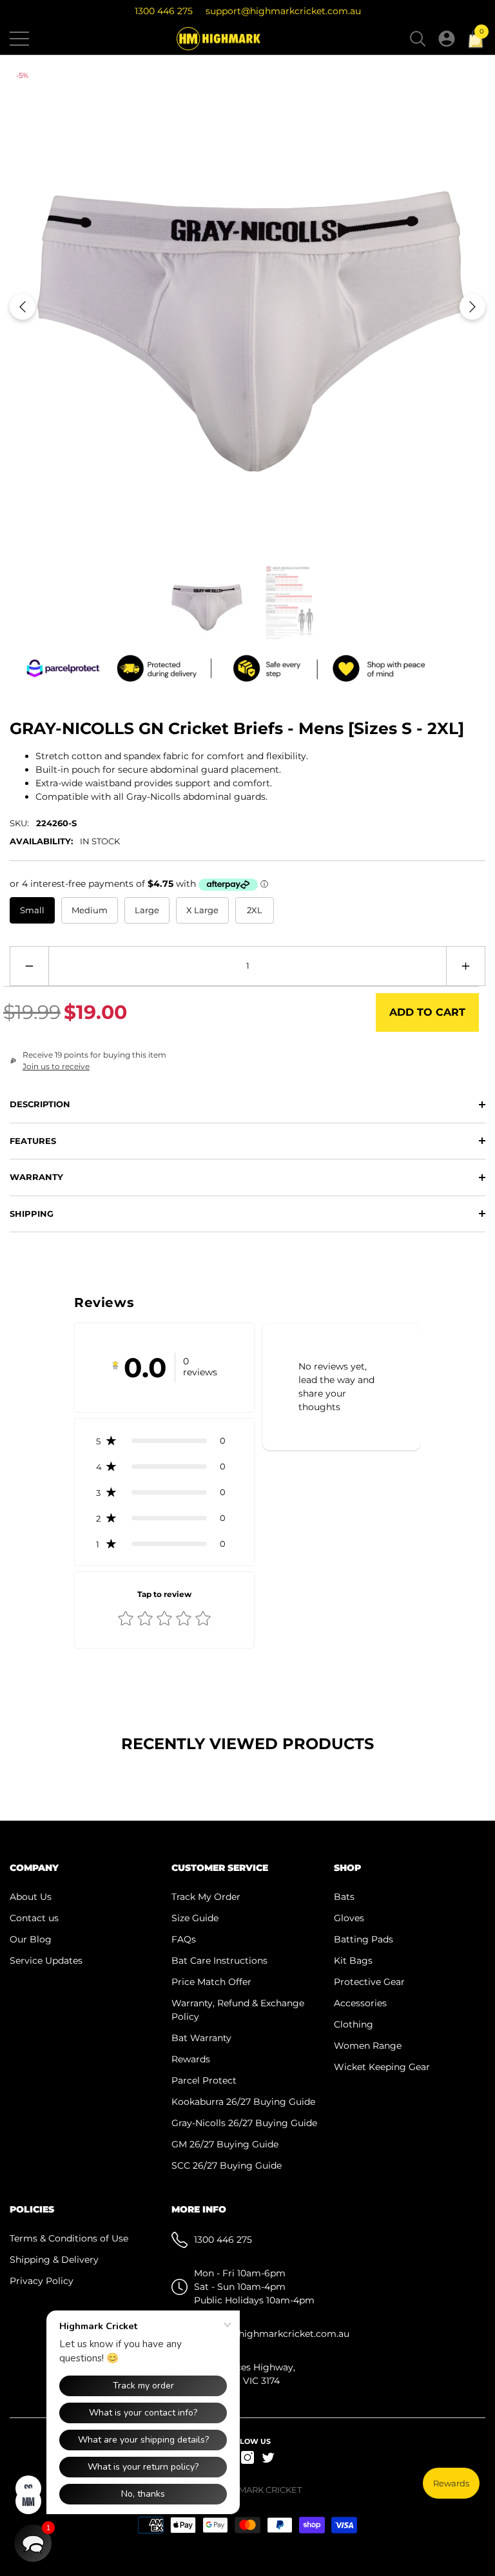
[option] (247, 307)
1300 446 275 (164, 11)
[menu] (19, 39)
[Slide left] (23, 307)
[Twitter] (268, 2457)
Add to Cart (427, 1012)
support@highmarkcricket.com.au (283, 11)
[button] (418, 39)
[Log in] (447, 39)
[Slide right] (472, 307)
